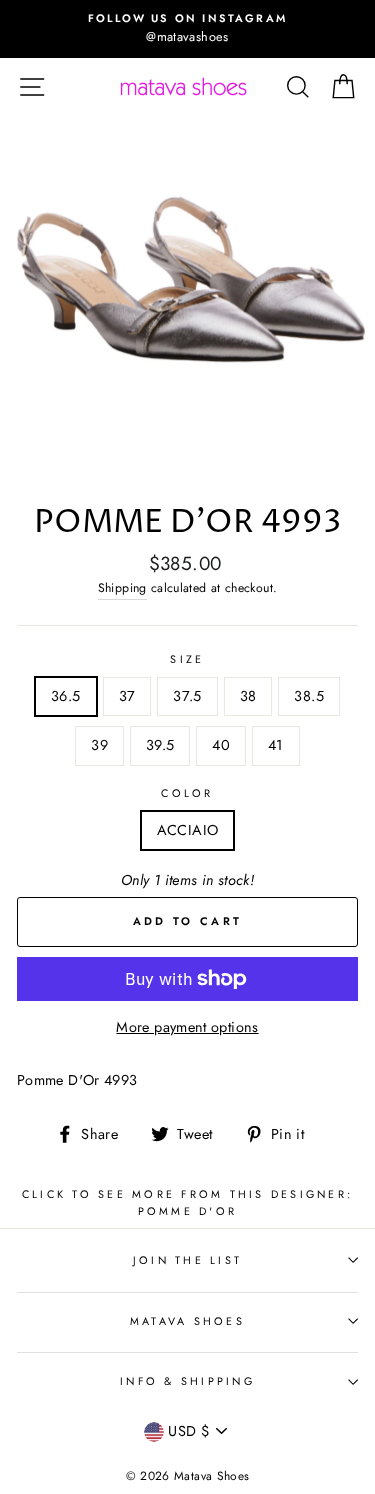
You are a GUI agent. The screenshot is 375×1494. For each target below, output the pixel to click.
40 (221, 745)
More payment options (187, 1027)
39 (99, 745)
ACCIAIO (188, 830)
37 (127, 696)
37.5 (187, 696)
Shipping (122, 588)
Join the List (187, 1260)
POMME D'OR (188, 1211)
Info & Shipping (187, 1381)
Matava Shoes (187, 1321)
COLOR (187, 793)
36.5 (65, 696)
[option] (187, 29)
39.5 (160, 745)
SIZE (187, 659)
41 (276, 745)
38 (248, 696)
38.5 (308, 696)
